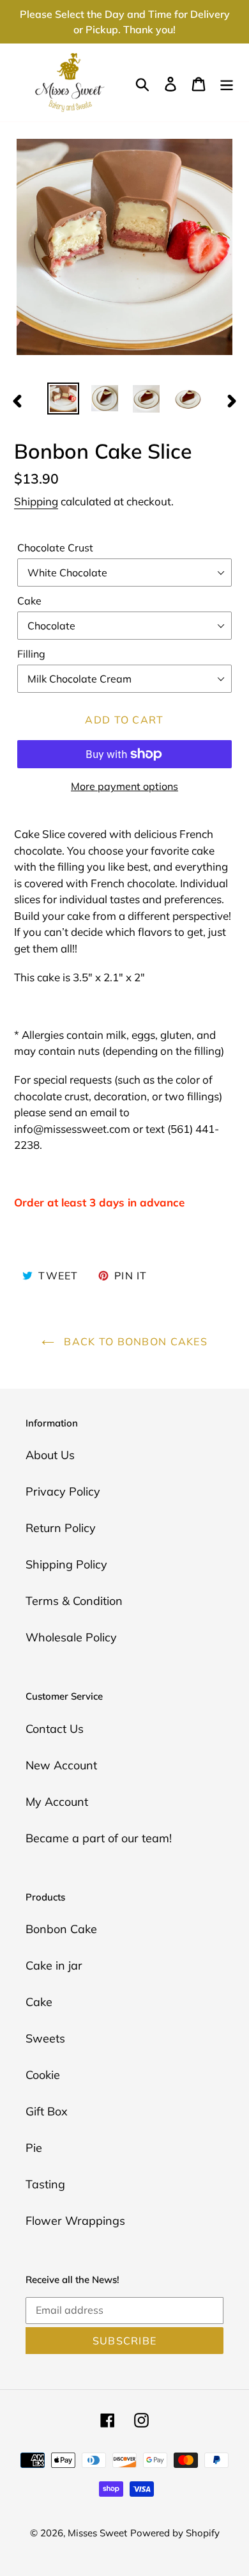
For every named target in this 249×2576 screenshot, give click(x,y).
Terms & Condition (74, 1601)
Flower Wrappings (75, 2221)
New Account (61, 1765)
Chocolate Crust (55, 548)
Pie (34, 2148)
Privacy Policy (63, 1491)
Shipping (36, 501)
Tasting (45, 2184)
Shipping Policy (66, 1564)
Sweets (45, 2038)
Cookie (43, 2075)
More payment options (124, 786)
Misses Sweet (97, 2533)
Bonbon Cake (61, 1929)
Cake (29, 601)
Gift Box (47, 2111)
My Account (57, 1802)
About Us (50, 1455)
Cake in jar (54, 1965)
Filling (31, 654)
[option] (64, 399)
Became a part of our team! (99, 1838)
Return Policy (61, 1528)
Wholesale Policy (71, 1637)
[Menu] (227, 83)
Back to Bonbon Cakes (134, 1341)
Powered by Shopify (175, 2533)
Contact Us (55, 1729)
